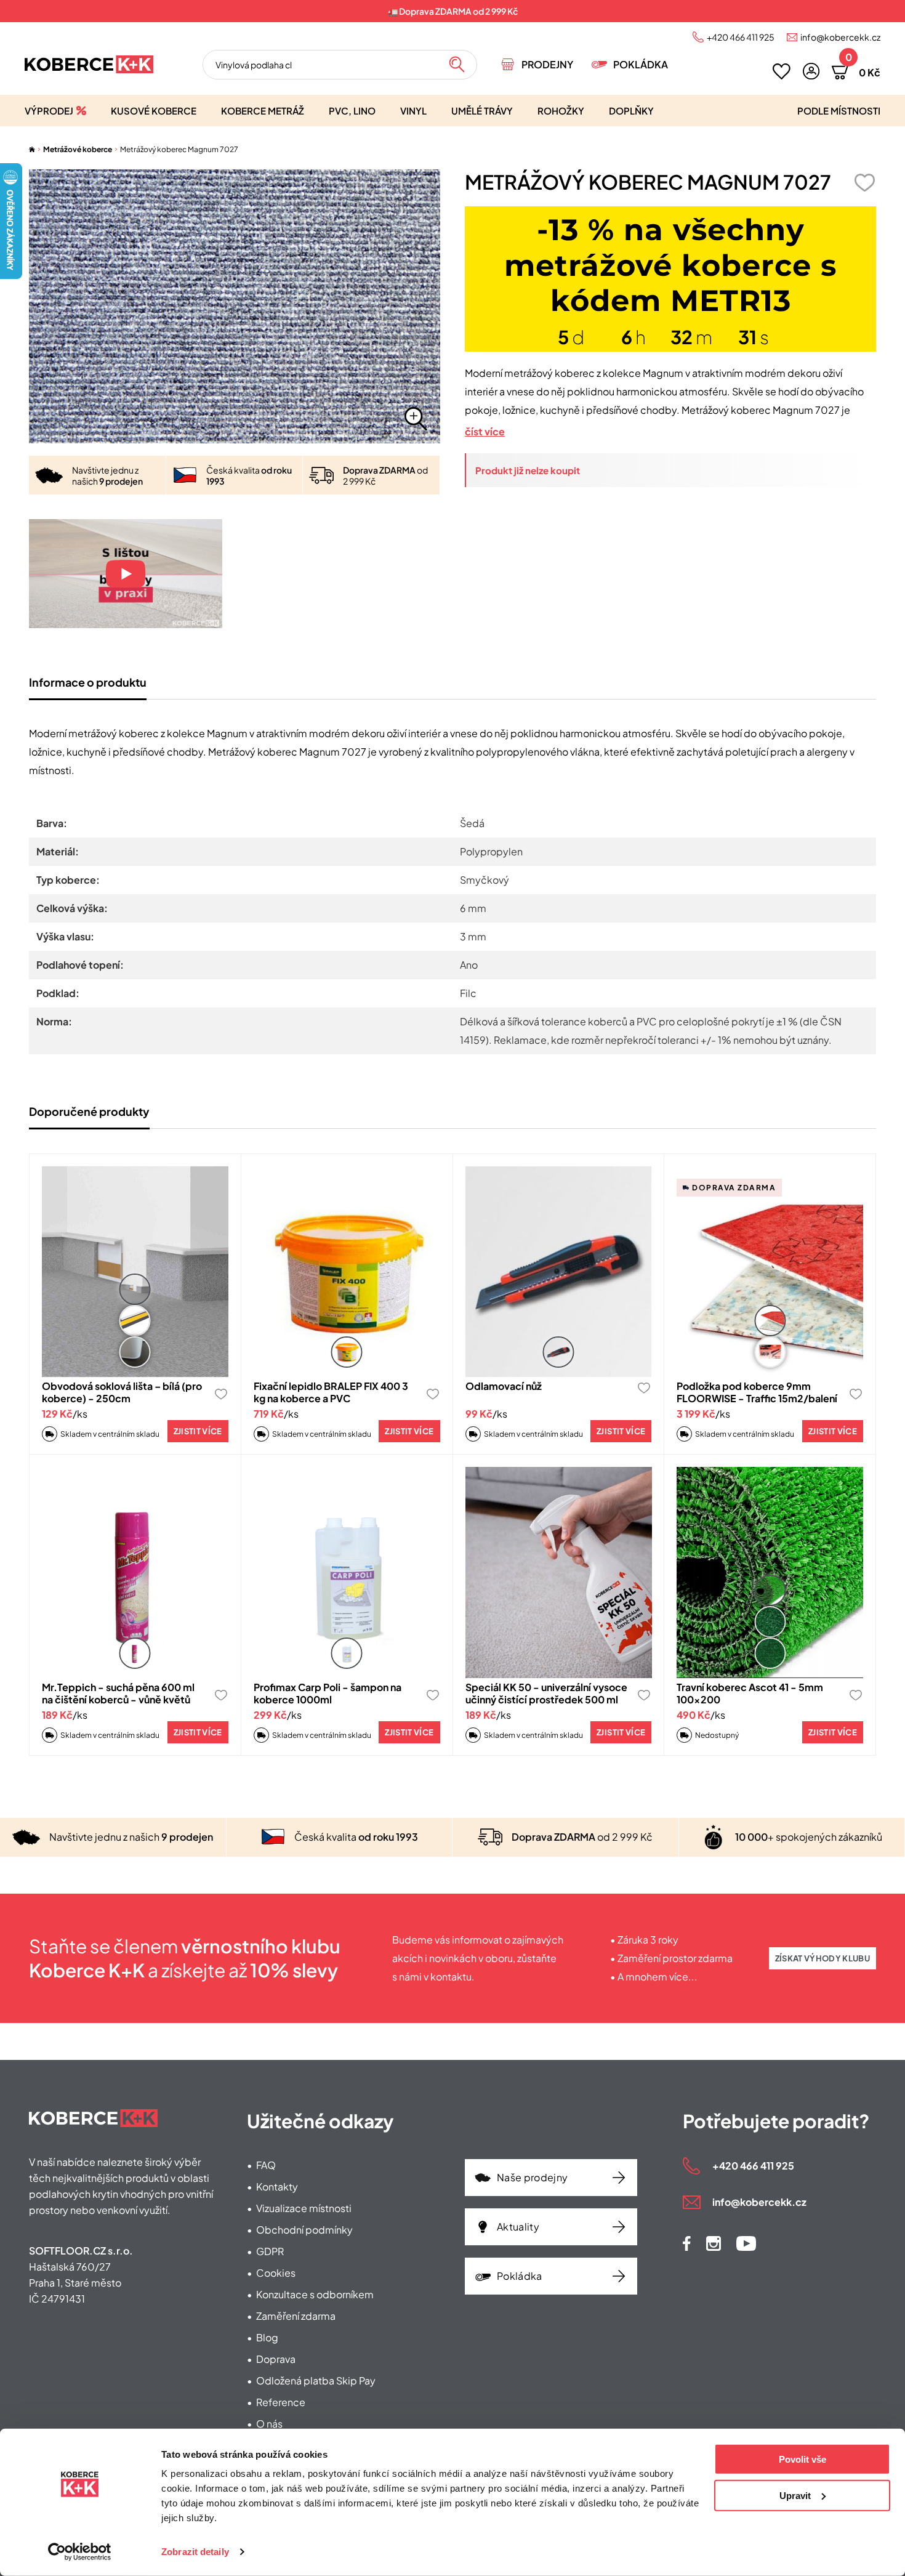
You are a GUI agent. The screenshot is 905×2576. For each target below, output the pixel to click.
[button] (811, 71)
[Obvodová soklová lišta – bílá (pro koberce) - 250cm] (135, 1272)
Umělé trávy (482, 111)
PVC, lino (352, 111)
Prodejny (547, 64)
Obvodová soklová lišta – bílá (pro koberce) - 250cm (122, 1392)
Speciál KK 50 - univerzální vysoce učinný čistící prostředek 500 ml (546, 1693)
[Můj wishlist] (782, 71)
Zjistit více (198, 1431)
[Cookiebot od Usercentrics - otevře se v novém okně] (80, 2552)
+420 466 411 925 (741, 37)
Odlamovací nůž (504, 1386)
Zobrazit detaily (195, 2552)
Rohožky (561, 111)
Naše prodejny (532, 2177)
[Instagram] (714, 2243)
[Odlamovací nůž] (559, 1272)
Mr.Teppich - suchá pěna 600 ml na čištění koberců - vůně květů (118, 1693)
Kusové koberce (154, 111)
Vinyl (413, 111)
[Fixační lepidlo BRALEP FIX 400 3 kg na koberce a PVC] (347, 1272)
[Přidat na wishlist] (864, 183)
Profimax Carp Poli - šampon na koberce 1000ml (328, 1693)
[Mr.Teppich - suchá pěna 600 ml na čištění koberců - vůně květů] (135, 1573)
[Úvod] (32, 149)
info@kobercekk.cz (840, 37)
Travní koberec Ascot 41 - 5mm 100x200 (750, 1693)
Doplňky (631, 111)
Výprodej (49, 111)
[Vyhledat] (457, 65)
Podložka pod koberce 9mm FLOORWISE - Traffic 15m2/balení (757, 1392)
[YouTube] (746, 2243)
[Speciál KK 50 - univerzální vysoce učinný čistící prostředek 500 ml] (559, 1573)
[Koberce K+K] (89, 64)
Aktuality (518, 2227)
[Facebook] (687, 2243)
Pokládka (641, 64)
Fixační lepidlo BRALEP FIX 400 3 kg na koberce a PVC (331, 1392)
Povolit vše (802, 2459)
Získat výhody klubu (823, 1958)
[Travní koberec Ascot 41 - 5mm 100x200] (770, 1573)
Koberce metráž (263, 111)
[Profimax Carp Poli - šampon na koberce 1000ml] (347, 1573)
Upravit (795, 2495)
